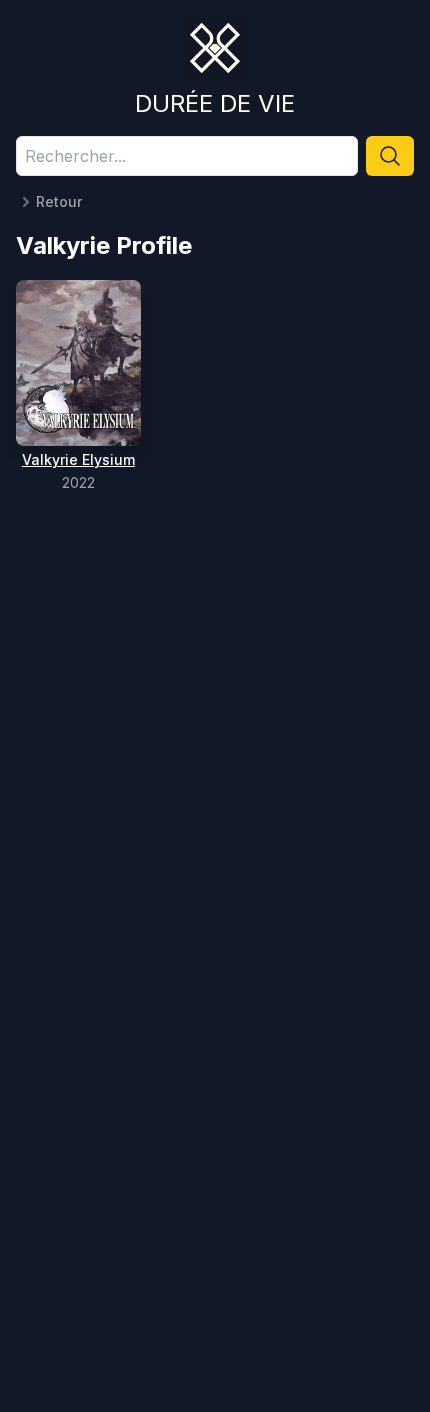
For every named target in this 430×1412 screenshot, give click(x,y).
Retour (59, 201)
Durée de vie (215, 103)
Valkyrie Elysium (78, 459)
